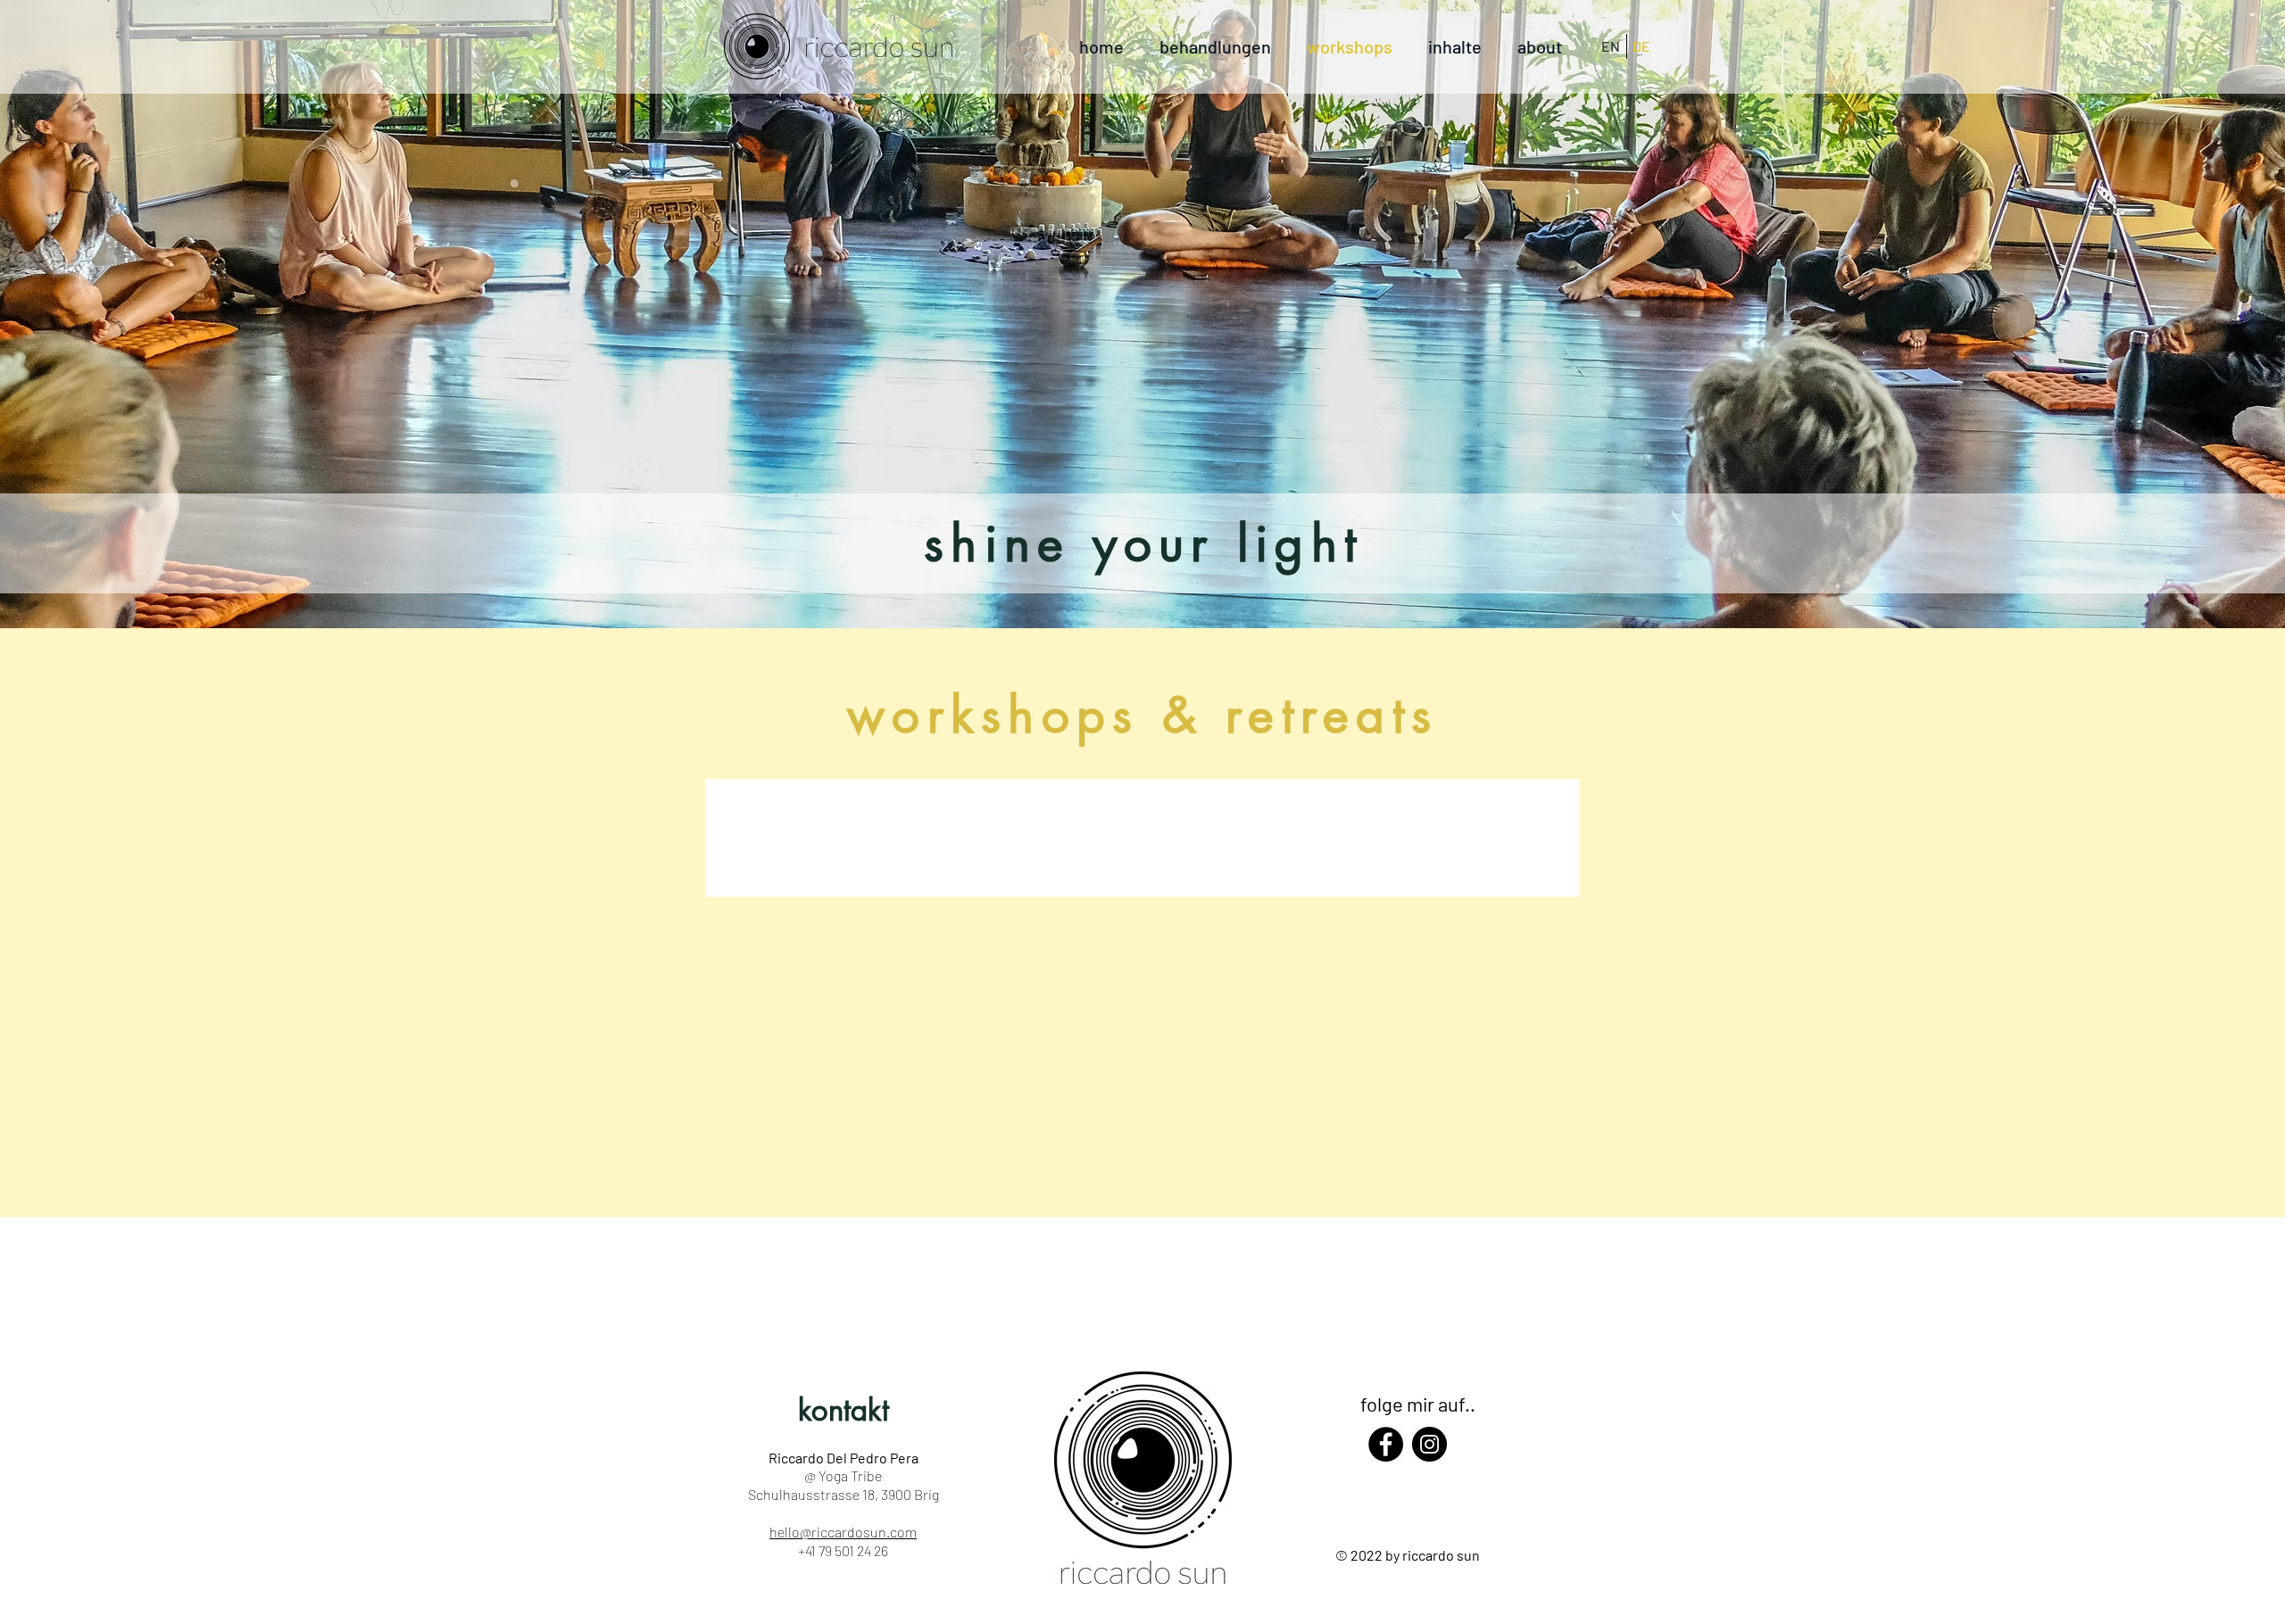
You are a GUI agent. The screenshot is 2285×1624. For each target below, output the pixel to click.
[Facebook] (1386, 1444)
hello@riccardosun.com (843, 1532)
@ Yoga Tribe (843, 1475)
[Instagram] (1429, 1444)
